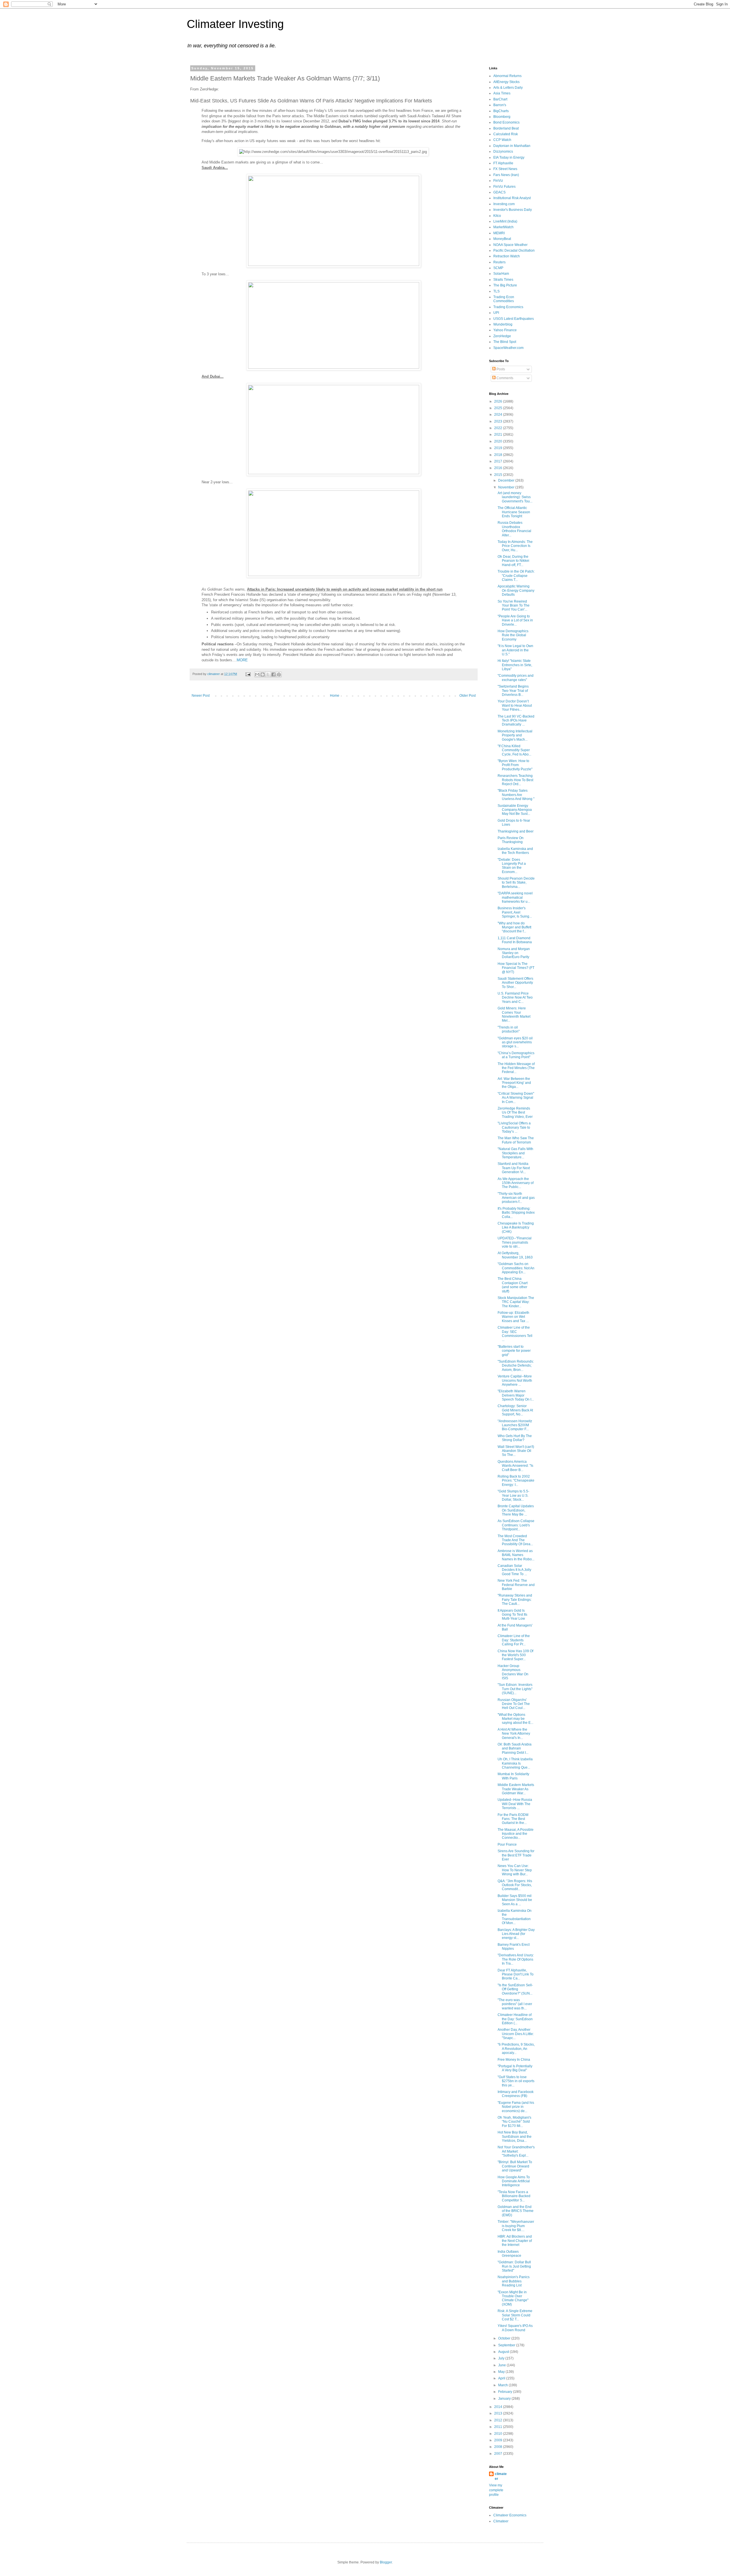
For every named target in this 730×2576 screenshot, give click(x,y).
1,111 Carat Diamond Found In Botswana (515, 940)
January (505, 2399)
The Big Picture (505, 285)
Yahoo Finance (505, 330)
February (506, 2392)
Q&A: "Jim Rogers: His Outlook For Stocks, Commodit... (515, 1885)
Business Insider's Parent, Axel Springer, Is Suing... (515, 912)
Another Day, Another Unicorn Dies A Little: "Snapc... (516, 2034)
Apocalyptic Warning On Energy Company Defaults (516, 590)
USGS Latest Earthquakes (514, 319)
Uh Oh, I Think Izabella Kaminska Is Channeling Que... (515, 1763)
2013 (499, 2413)
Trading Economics (508, 307)
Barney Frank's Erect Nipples (514, 1947)
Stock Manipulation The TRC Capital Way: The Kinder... (516, 1302)
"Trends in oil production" (509, 1029)
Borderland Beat (506, 128)
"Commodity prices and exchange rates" (516, 678)
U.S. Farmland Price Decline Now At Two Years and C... (515, 998)
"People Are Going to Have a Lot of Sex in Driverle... (515, 620)
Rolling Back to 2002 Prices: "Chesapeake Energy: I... (516, 1481)
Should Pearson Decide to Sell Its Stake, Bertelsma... (516, 883)
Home (335, 696)
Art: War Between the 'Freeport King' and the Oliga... (514, 1083)
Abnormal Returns (507, 76)
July (502, 2358)
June (502, 2365)
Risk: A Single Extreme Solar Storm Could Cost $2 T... (515, 2315)
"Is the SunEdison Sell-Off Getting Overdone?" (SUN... (515, 1989)
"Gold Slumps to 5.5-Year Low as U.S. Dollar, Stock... (513, 1495)
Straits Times (503, 280)
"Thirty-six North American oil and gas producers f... (516, 1198)
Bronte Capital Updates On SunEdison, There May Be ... (516, 1510)
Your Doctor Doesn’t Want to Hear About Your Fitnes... (515, 705)
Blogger (386, 2562)
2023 (499, 421)
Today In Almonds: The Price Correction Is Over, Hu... (515, 546)
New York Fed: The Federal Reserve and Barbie (516, 1585)
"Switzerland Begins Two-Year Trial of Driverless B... (513, 691)
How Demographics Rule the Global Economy (513, 635)
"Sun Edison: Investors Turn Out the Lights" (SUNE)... (515, 1689)
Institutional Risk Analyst (512, 198)
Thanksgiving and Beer (516, 831)
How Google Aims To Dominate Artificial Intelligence (514, 2181)
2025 (499, 408)
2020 (499, 441)
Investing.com (504, 204)
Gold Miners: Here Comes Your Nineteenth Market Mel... (514, 1014)
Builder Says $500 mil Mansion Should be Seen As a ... (515, 1900)
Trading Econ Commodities (504, 299)
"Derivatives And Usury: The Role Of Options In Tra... (516, 1959)
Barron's (500, 105)
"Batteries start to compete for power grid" (514, 1351)
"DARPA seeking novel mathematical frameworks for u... (515, 897)
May (502, 2372)
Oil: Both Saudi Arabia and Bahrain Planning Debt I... (515, 1748)
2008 (499, 2447)
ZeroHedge (502, 336)
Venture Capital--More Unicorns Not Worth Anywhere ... (515, 1380)
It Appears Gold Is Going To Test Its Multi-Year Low (512, 1615)
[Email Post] (248, 674)
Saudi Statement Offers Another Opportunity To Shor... (515, 983)
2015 (499, 475)
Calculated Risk (506, 134)
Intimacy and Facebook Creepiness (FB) (516, 2094)
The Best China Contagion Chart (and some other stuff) (513, 1285)
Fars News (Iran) (506, 175)
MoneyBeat (502, 239)
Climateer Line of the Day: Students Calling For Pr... (514, 1640)
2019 (499, 448)
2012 (499, 2420)
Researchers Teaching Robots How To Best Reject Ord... (515, 780)
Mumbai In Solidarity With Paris (513, 1776)
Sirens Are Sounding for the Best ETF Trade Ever (516, 1855)
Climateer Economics (510, 2515)
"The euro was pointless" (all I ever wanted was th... (515, 2004)
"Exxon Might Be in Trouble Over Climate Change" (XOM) (513, 2298)
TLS (496, 291)
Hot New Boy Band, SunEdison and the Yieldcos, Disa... (515, 2136)
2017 (499, 461)
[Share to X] (268, 674)
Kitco (497, 216)
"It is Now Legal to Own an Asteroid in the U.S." (515, 650)
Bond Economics (506, 122)
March (503, 2385)
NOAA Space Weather (510, 245)
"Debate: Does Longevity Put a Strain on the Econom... (512, 866)
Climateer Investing (235, 24)
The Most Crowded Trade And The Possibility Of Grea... (515, 1540)
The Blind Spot (505, 342)
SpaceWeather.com (508, 348)
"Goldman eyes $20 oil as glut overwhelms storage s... (515, 1042)
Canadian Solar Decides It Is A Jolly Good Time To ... (514, 1570)
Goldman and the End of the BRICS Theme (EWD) (516, 2211)
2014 (499, 2407)
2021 (499, 435)
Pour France (507, 1844)
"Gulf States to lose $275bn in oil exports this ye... (516, 2081)
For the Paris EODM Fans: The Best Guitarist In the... (513, 1819)
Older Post (468, 696)
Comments (504, 378)
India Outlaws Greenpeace (509, 2254)
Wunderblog (503, 324)
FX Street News (505, 169)
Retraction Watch (507, 256)
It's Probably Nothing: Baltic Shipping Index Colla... (516, 1213)
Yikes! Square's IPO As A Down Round (515, 2328)
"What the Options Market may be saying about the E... (515, 1719)
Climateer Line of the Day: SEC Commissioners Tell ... (515, 1334)
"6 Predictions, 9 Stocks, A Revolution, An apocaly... (516, 2049)
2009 (499, 2440)
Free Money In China (514, 2060)
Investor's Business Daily (513, 210)
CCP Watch (502, 140)
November (507, 487)
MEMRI (499, 233)
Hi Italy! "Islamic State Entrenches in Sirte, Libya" (515, 665)
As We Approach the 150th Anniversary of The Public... (516, 1183)
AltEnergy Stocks (506, 82)
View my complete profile (496, 2490)
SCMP (498, 268)
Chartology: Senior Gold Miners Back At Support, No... (515, 1410)
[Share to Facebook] (273, 674)
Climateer (501, 2521)
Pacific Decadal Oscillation (514, 250)
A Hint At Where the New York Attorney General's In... (514, 1734)
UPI (496, 313)
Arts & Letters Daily (508, 88)
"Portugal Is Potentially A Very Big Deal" (515, 2068)
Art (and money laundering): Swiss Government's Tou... (515, 497)
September (507, 2345)
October (505, 2338)
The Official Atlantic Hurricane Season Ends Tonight (514, 512)
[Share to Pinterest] (279, 674)
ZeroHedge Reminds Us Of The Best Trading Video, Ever (515, 1113)
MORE (242, 660)
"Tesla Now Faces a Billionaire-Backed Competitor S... (514, 2196)
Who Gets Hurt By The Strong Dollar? (515, 1438)
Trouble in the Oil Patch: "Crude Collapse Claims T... (516, 576)
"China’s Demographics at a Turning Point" (516, 1055)
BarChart (500, 99)
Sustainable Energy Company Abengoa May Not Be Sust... (515, 810)
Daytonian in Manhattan (512, 146)
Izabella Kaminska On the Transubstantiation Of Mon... (515, 1917)
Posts (500, 369)
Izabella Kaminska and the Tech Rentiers (515, 851)
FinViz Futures (504, 187)
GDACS (499, 192)
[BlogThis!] (263, 674)
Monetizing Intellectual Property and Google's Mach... (515, 735)
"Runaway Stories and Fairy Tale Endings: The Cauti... (515, 1600)
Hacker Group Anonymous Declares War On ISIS (513, 1672)
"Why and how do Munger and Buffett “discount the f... (514, 927)
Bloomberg (502, 117)
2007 (499, 2454)
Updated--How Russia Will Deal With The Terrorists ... (515, 1804)
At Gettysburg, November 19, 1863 (515, 1255)
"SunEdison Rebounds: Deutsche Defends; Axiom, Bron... (516, 1366)
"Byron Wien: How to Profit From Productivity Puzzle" (515, 765)
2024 (499, 415)
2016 (499, 468)
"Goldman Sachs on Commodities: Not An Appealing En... (516, 1268)
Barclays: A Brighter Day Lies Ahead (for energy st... (516, 1934)
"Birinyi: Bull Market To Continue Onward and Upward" (515, 2166)
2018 (499, 455)
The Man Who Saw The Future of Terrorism (516, 1140)
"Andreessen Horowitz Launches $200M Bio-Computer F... (515, 1425)
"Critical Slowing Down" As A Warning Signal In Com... (516, 1098)
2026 (499, 401)
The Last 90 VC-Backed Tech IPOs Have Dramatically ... (516, 721)
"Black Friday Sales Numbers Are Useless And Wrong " (516, 795)
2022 (499, 428)
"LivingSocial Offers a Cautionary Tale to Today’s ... (514, 1127)
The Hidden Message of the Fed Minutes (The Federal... (516, 1068)
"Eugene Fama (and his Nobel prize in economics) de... (516, 2107)
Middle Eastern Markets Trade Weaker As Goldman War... (516, 1789)
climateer (501, 2476)
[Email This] (257, 674)
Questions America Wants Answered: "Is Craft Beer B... (515, 1466)
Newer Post (201, 696)
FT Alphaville (503, 163)
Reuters (499, 262)
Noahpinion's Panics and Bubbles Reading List (514, 2281)
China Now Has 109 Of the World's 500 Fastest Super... (515, 1655)
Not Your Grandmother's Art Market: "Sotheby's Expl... (516, 2151)
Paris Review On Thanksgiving (511, 840)
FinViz (498, 181)
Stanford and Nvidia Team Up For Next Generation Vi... (514, 1168)
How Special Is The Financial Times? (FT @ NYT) (516, 968)
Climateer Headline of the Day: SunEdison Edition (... (515, 2019)
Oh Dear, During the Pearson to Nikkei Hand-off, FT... (513, 561)
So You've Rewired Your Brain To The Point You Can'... (514, 606)
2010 (499, 2434)
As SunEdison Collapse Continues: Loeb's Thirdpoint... (516, 1525)
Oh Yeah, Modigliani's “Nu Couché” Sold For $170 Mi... (514, 2122)
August (504, 2352)
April (502, 2378)
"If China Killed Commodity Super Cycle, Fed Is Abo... (514, 750)
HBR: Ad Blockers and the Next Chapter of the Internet (515, 2241)
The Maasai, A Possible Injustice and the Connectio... (516, 1834)
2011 (499, 2427)
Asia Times (502, 93)
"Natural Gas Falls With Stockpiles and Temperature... (515, 1153)
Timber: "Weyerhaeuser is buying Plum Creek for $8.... (516, 2226)
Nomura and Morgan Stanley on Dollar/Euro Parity (514, 953)
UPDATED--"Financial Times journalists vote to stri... (515, 1242)
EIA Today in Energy (509, 157)
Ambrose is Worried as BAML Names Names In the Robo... (516, 1555)
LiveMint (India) (505, 221)
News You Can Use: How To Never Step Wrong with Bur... (515, 1870)
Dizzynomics (503, 151)
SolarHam (501, 274)
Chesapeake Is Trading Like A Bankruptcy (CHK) (516, 1228)
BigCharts (501, 111)
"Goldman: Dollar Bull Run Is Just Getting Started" (514, 2266)
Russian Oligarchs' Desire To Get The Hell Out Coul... (514, 1704)
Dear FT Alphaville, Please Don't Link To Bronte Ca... (516, 1974)
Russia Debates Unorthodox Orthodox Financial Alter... (514, 529)
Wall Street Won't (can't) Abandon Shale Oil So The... (516, 1451)
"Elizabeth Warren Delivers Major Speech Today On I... (516, 1395)
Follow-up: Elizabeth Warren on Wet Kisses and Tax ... (513, 1317)
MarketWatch (503, 227)
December (507, 480)
